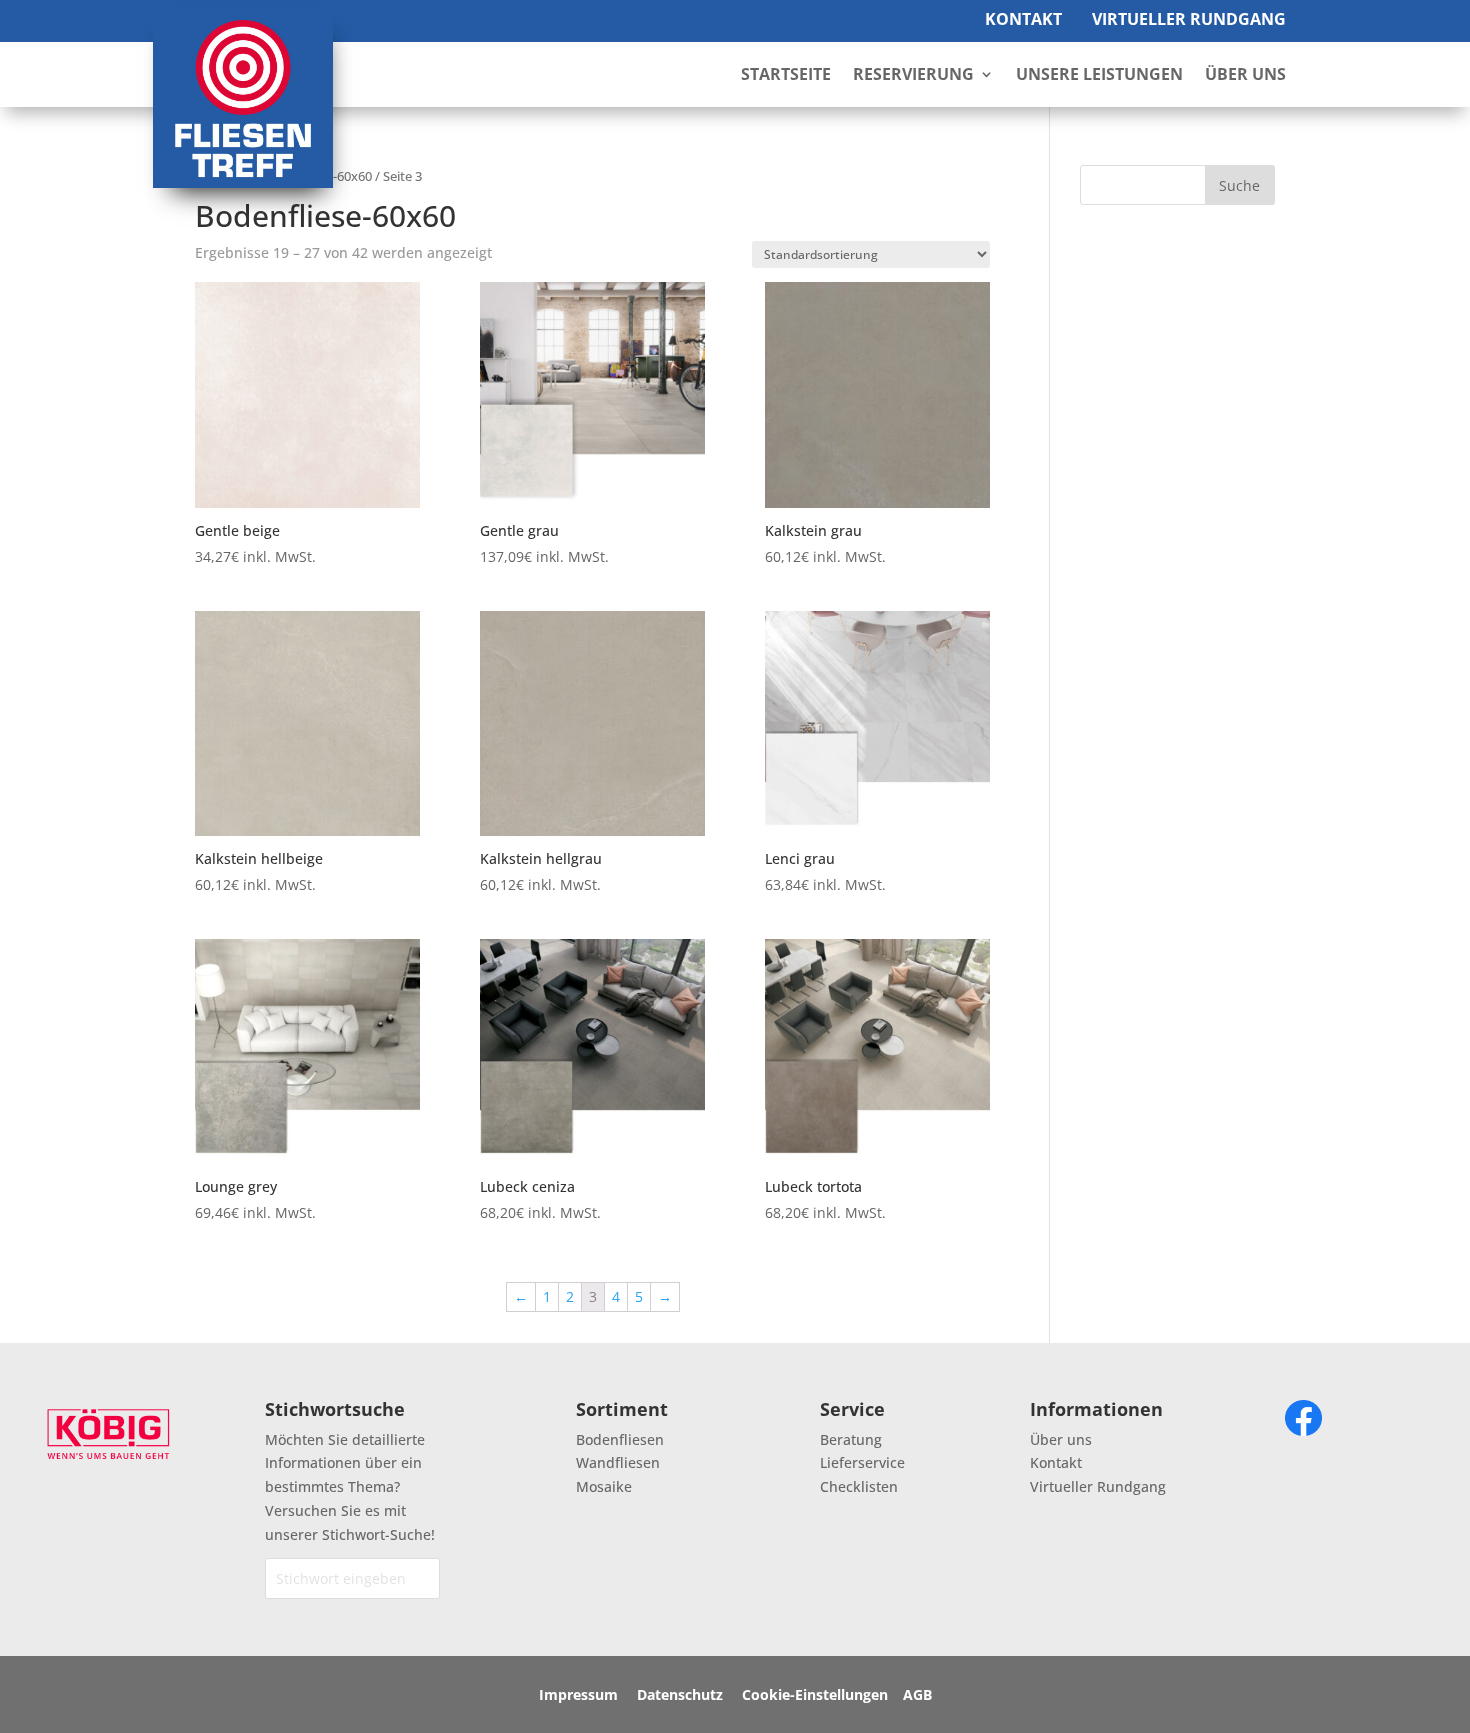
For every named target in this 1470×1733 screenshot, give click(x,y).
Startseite (786, 76)
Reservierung (913, 76)
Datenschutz (680, 1694)
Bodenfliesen (620, 1439)
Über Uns (1245, 76)
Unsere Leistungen (1099, 76)
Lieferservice (862, 1462)
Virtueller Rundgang (1189, 19)
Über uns (1061, 1439)
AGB (917, 1694)
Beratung (851, 1439)
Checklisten (859, 1486)
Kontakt (1023, 19)
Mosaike (604, 1486)
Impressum (578, 1694)
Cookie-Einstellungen (815, 1694)
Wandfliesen (618, 1462)
